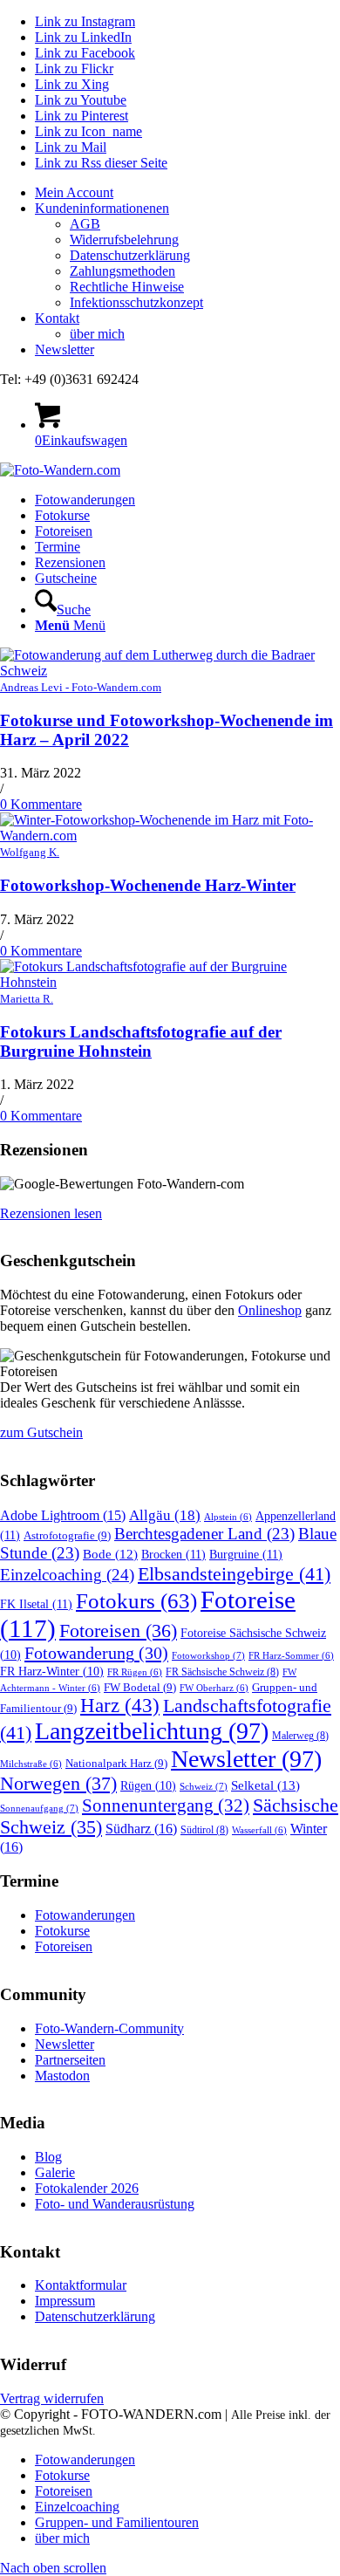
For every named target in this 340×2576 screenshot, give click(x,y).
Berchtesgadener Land (204, 1534)
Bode (110, 1554)
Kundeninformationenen (102, 208)
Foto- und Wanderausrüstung (115, 2204)
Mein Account (74, 192)
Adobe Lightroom (63, 1515)
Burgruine (246, 1554)
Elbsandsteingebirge (234, 1574)
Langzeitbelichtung (152, 1731)
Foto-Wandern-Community (109, 2028)
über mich (97, 334)
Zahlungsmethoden (122, 271)
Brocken (173, 1554)
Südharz (141, 1829)
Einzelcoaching (67, 1575)
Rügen (148, 1786)
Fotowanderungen (85, 1915)
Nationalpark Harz (116, 1763)
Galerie (55, 2172)
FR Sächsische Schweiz (222, 1672)
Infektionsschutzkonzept (136, 302)
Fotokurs (136, 1600)
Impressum (65, 2301)
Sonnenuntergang (166, 1805)
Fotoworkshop (208, 1655)
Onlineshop (270, 1310)
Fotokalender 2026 (87, 2188)
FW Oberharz (214, 1688)
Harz (120, 1706)
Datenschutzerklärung (130, 255)
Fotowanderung (96, 1653)
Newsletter (65, 349)
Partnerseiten (70, 2060)
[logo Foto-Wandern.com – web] (60, 470)
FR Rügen (135, 1672)
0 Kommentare (41, 804)
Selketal (265, 1785)
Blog (48, 2157)
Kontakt (57, 318)
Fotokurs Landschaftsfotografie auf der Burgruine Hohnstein (141, 1041)
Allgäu (165, 1515)
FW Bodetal (140, 1687)
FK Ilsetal (36, 1604)
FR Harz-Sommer (291, 1656)
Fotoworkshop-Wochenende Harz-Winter (148, 885)
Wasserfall (259, 1830)
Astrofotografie (67, 1535)
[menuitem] (187, 193)
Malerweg (300, 1736)
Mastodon (62, 2076)
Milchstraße (31, 1764)
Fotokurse (62, 1931)
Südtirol (204, 1830)
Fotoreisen (118, 1631)
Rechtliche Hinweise (127, 287)
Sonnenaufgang (39, 1808)
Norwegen (58, 1784)
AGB (85, 224)
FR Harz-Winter (52, 1672)
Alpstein (228, 1517)
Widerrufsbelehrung (124, 240)
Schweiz (204, 1786)
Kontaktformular (81, 2285)
